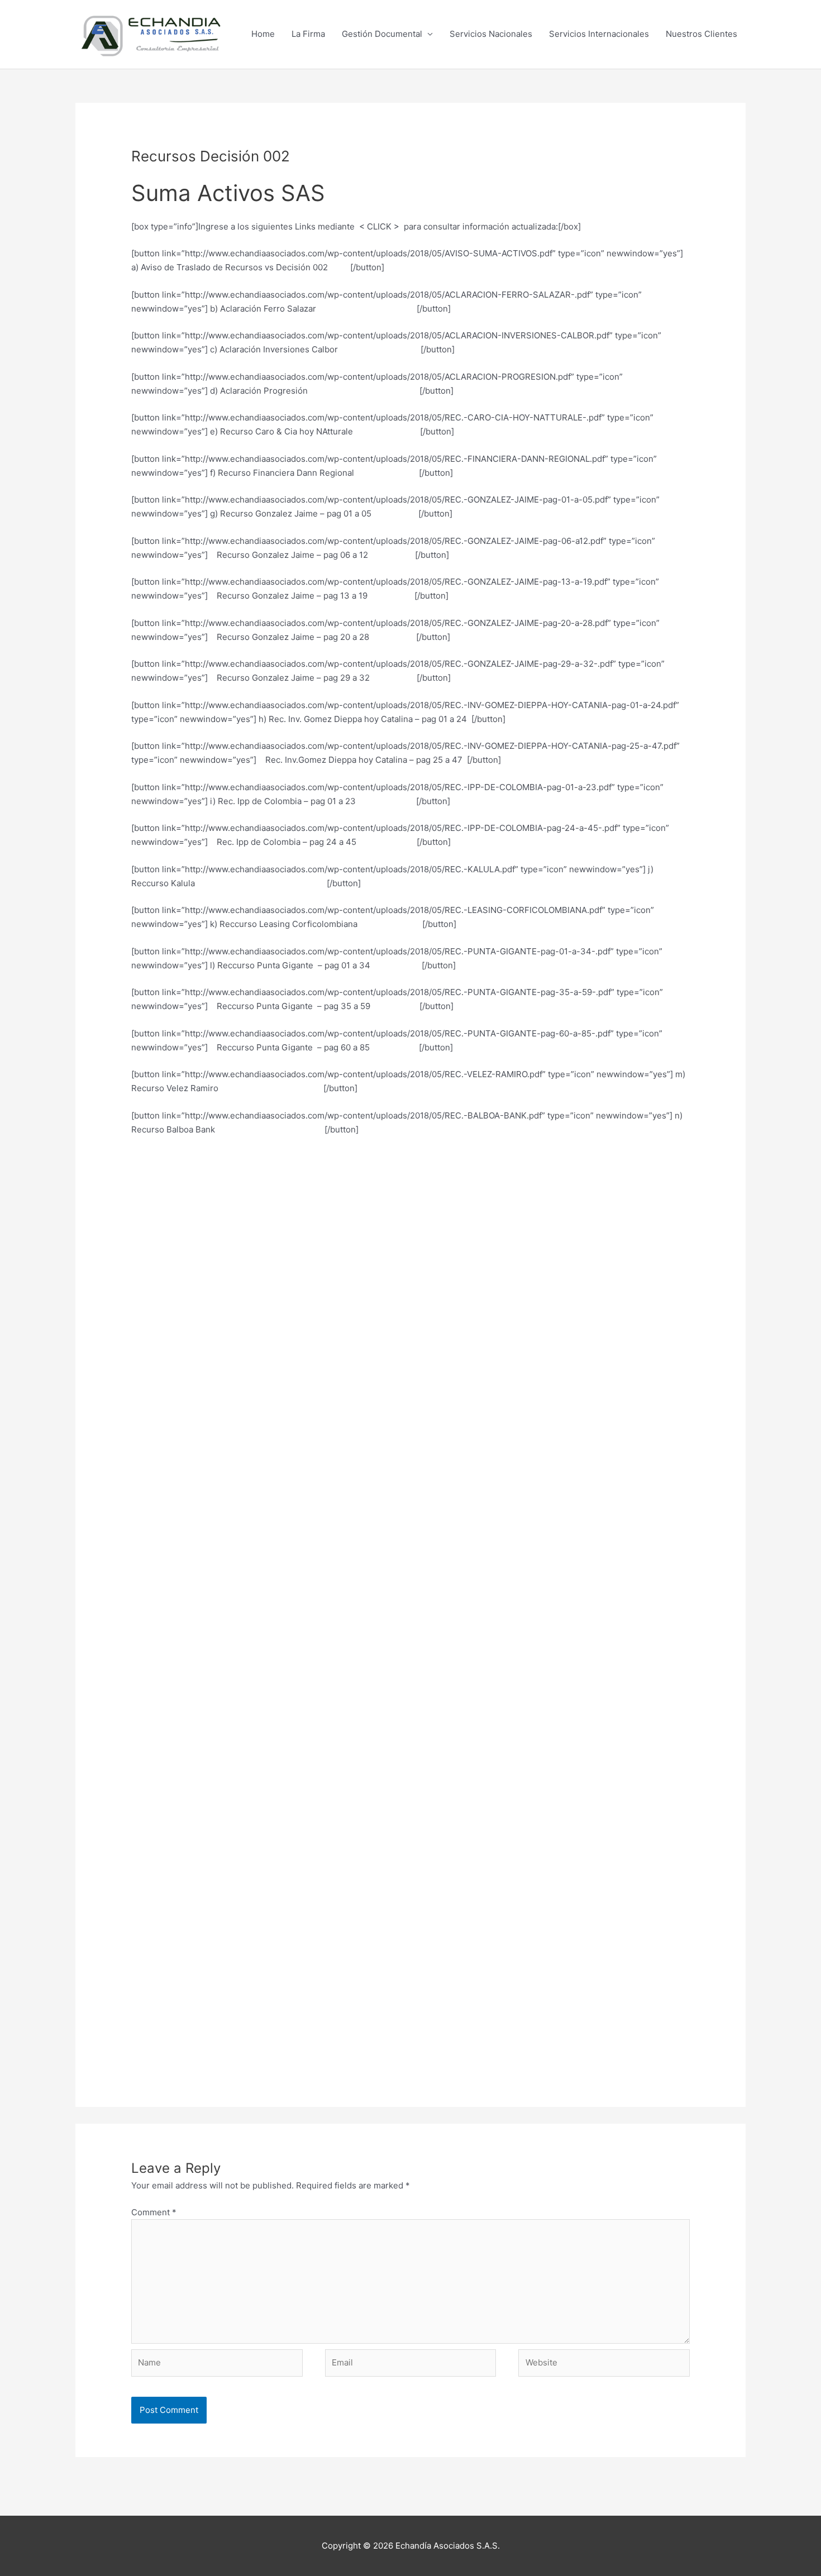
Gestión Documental (382, 34)
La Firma (308, 34)
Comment (154, 2212)
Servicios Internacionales (599, 34)
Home (263, 34)
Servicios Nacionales (491, 34)
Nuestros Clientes (701, 34)
